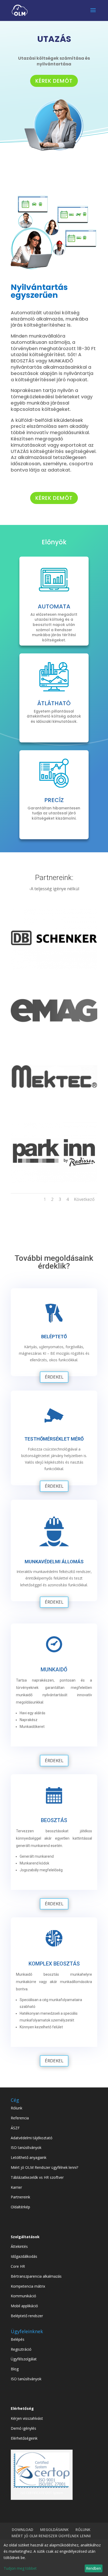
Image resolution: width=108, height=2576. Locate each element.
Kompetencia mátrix (28, 2286)
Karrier (16, 2187)
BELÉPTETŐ (54, 1337)
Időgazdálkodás (24, 2256)
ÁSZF (15, 2128)
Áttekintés (19, 2246)
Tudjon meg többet (20, 2568)
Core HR (18, 2266)
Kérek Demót (54, 81)
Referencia (20, 2118)
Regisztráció (21, 2349)
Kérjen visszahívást (27, 2418)
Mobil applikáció (24, 2306)
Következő (84, 1199)
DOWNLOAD (23, 2530)
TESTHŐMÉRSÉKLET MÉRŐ (54, 1439)
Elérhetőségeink (24, 2438)
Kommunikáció (23, 2296)
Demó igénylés (23, 2428)
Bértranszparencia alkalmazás (36, 2276)
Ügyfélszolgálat (24, 2359)
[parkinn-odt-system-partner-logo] (54, 1182)
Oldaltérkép (20, 2207)
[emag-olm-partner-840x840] (54, 1040)
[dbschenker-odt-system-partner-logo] (54, 968)
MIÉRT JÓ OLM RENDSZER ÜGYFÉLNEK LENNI (51, 2536)
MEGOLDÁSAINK (54, 2530)
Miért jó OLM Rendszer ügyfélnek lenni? (44, 2167)
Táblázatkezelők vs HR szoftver (37, 2177)
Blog (15, 2369)
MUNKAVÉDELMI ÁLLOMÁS (54, 1562)
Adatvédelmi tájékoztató (32, 2138)
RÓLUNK (83, 2530)
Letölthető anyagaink (29, 2157)
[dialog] (54, 2558)
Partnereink (20, 2197)
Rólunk (17, 2108)
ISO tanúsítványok (26, 2147)
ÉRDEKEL (54, 1377)
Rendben (93, 2568)
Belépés (18, 2339)
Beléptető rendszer (27, 2316)
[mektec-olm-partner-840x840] (54, 1111)
